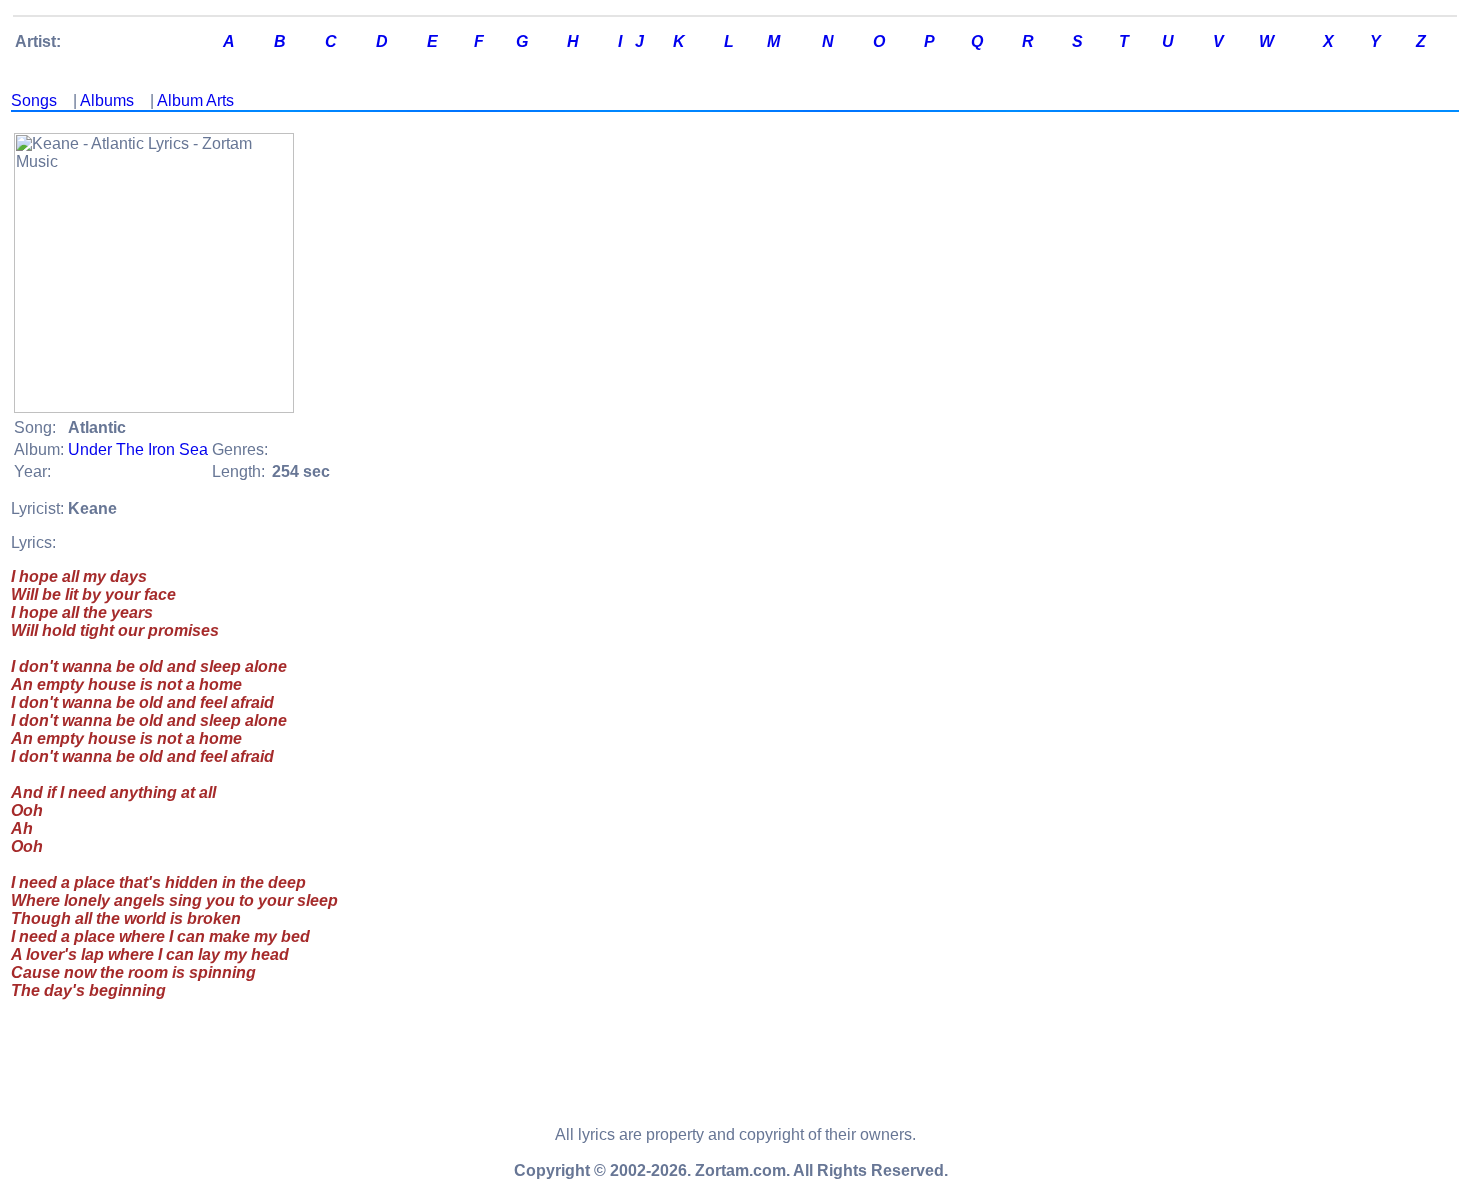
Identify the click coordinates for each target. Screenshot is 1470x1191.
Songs (34, 100)
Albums (107, 100)
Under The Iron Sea (138, 449)
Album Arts (195, 100)
